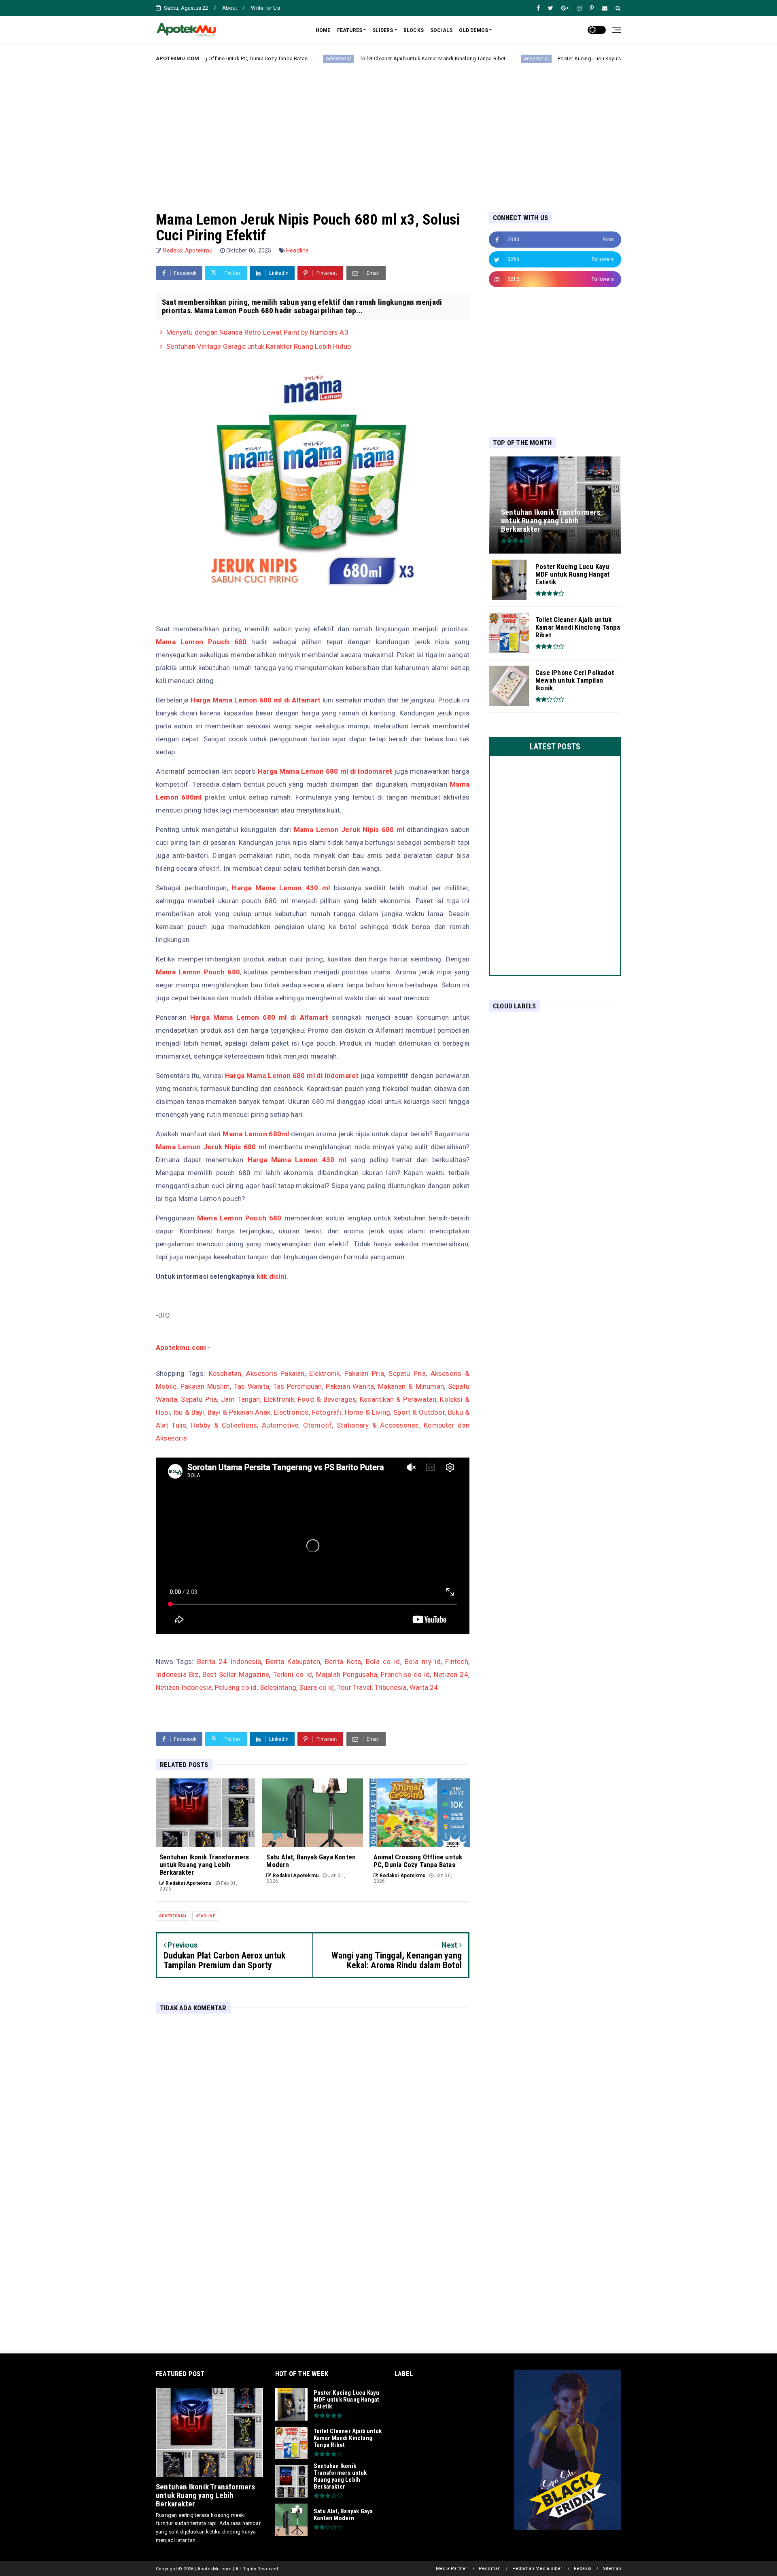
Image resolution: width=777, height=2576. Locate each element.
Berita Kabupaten (293, 1661)
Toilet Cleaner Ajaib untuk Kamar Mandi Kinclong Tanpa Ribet (347, 58)
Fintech (456, 1661)
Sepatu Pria (407, 1373)
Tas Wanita (252, 1386)
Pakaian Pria (364, 1373)
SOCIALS (441, 30)
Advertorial (252, 59)
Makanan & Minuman (411, 1386)
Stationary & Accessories (378, 1425)
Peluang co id (236, 1687)
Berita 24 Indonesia (229, 1661)
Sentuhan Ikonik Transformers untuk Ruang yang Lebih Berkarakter (206, 2495)
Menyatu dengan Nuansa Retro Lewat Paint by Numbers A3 (257, 332)
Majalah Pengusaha (347, 1674)
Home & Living (367, 1412)
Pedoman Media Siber (537, 2569)
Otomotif (318, 1425)
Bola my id (423, 1661)
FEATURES (350, 30)
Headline (298, 250)
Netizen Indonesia (184, 1687)
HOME (323, 30)
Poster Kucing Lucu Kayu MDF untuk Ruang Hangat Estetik (542, 58)
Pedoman (490, 2569)
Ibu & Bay (188, 1412)
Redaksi (583, 2569)
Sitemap (612, 2569)
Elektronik (324, 1373)
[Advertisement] (388, 131)
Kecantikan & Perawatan (398, 1399)
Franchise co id (405, 1674)
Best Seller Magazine (236, 1674)
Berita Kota (343, 1661)
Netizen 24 (451, 1674)
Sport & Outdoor (419, 1412)
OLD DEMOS (473, 30)
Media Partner (452, 2569)
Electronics (291, 1412)
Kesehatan (225, 1373)
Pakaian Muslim (205, 1386)
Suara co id (316, 1687)
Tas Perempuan (298, 1386)
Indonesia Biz (177, 1674)
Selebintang (278, 1687)
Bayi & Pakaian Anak (239, 1412)
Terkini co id (293, 1674)
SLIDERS (383, 30)
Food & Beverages (327, 1399)
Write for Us (265, 8)
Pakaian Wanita (350, 1386)
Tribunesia (391, 1687)
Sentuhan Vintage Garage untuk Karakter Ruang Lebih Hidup (259, 346)
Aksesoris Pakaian (275, 1373)
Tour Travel (354, 1687)
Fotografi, (327, 1412)
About (230, 8)
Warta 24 (424, 1687)
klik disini (271, 1276)
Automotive (280, 1425)
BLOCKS (414, 30)
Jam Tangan (241, 1399)
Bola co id (383, 1661)
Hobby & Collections (224, 1425)
